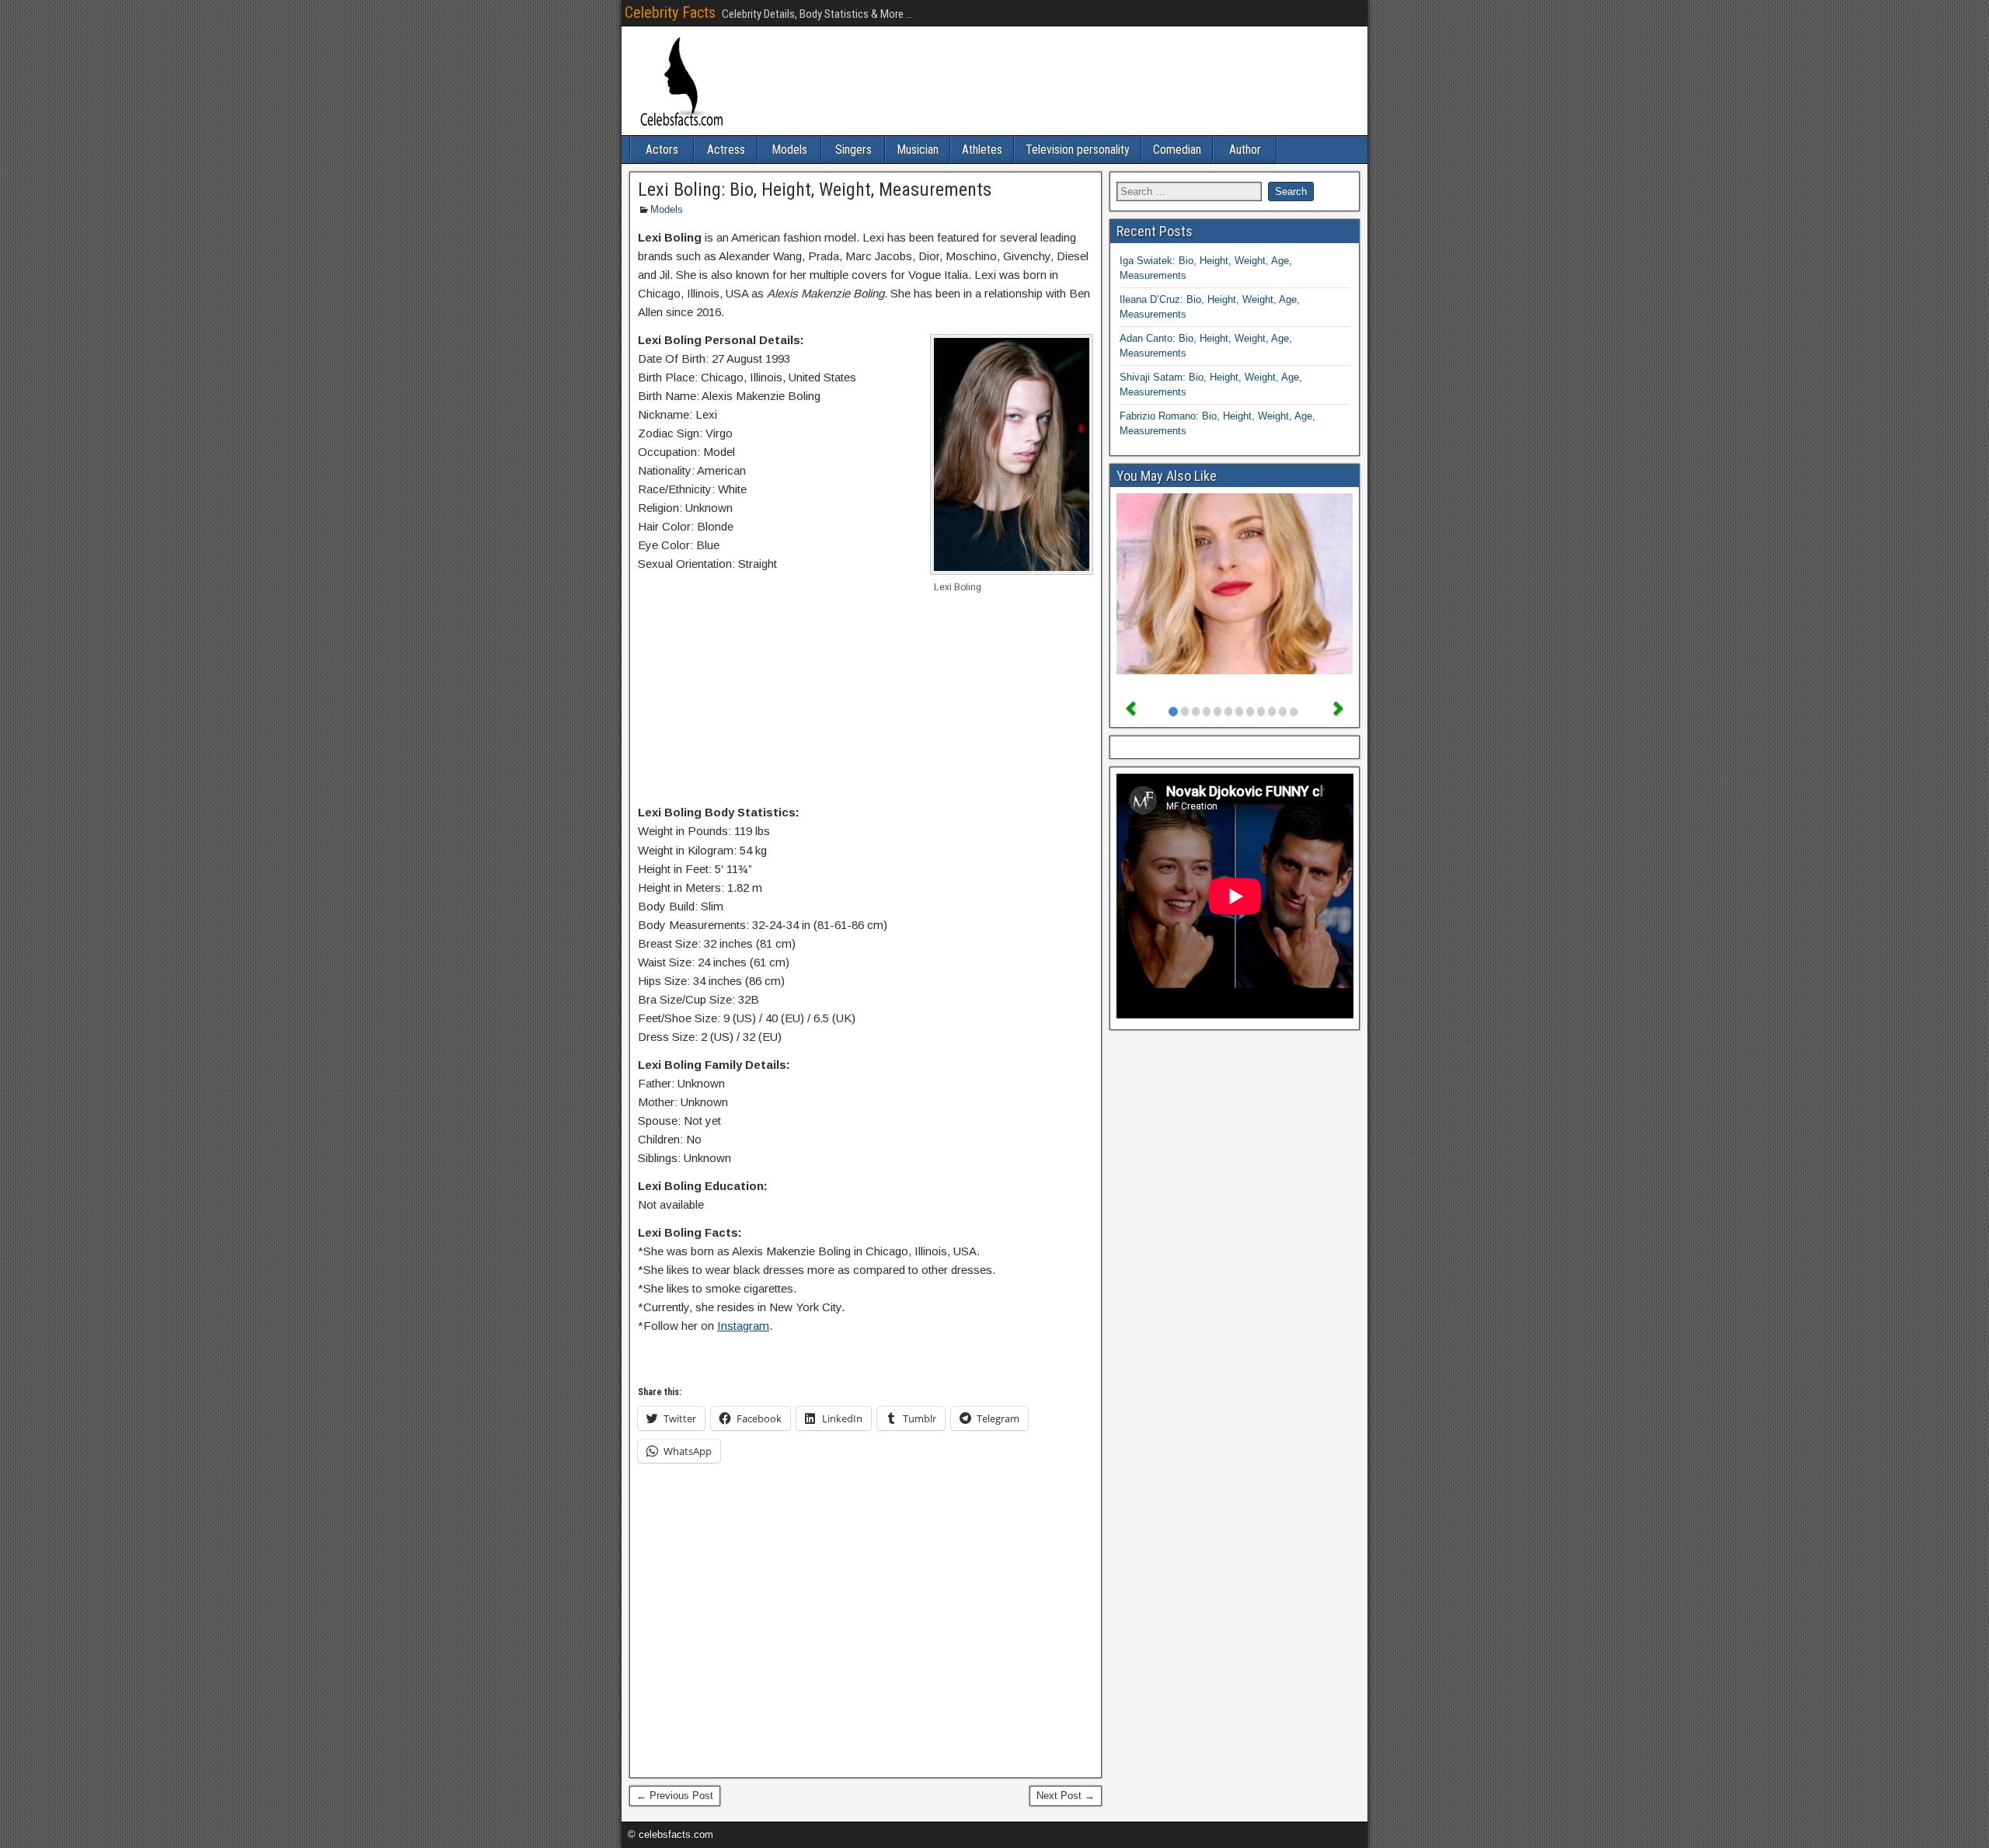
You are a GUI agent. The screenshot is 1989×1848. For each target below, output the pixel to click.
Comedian (1177, 150)
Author (1245, 150)
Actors (662, 150)
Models (789, 150)
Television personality (1078, 150)
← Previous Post (675, 1796)
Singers (853, 150)
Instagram (743, 1326)
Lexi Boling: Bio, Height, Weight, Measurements (815, 190)
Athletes (982, 150)
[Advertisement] (866, 707)
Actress (726, 150)
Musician (918, 150)
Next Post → (1066, 1796)
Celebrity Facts (670, 12)
